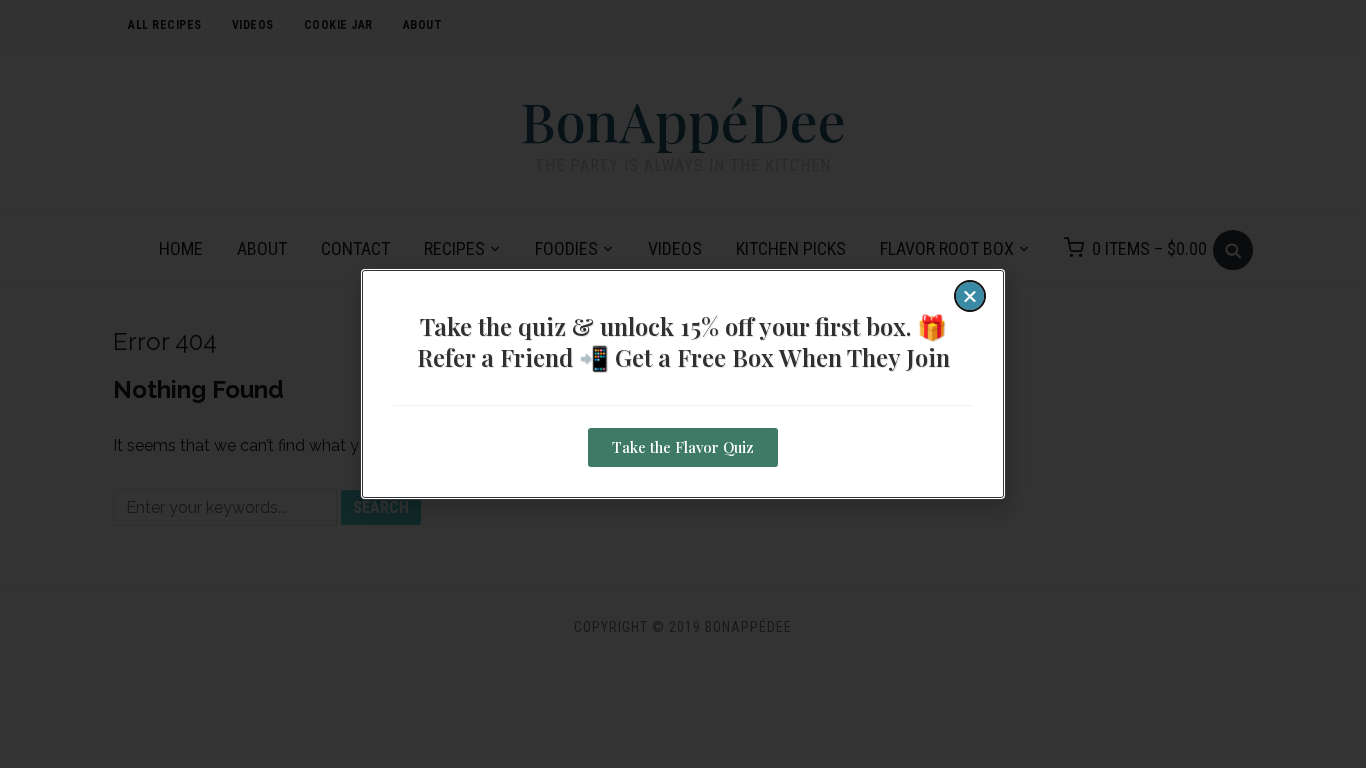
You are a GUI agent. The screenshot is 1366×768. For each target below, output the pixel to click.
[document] (683, 384)
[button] (970, 296)
